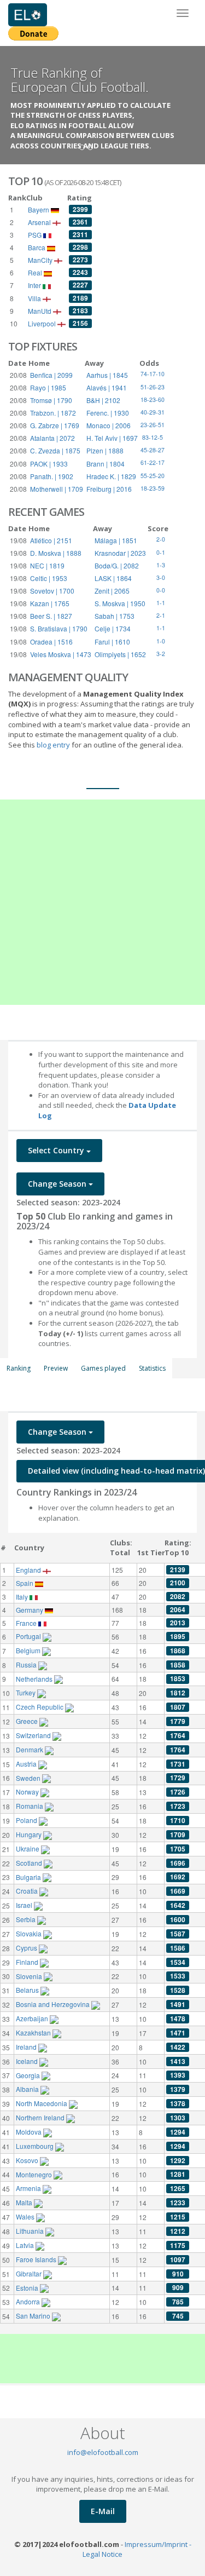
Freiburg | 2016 (109, 489)
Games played (103, 1368)
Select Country (57, 1150)
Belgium (29, 1650)
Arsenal (40, 222)
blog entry (54, 745)
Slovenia (30, 1976)
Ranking (19, 1368)
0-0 (161, 590)
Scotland (30, 1863)
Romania (30, 1806)
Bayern (39, 209)
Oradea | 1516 (51, 642)
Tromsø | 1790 (51, 400)
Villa (35, 298)
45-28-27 (153, 450)
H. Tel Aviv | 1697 (112, 438)
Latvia (26, 2245)
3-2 (161, 654)
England (29, 1570)
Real (36, 272)
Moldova (30, 2132)
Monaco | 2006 (109, 425)
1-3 (161, 565)
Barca (37, 247)
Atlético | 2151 (51, 540)
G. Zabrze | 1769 (55, 425)
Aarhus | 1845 (107, 375)
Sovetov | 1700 (52, 591)
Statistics (152, 1368)
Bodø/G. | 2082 (117, 565)
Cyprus (27, 1948)
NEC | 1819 (47, 565)
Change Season (58, 1184)
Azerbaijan (33, 2018)
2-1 (161, 615)
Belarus (28, 1990)
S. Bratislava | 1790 (59, 628)
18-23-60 (153, 399)
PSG (36, 235)
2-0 (161, 539)
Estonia (28, 2288)
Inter (35, 285)
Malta (25, 2202)
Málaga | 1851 (116, 540)
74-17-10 (153, 374)
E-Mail (103, 2511)
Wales (26, 2216)
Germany (30, 1610)
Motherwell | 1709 (57, 489)
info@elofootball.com (103, 2452)
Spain (25, 1583)
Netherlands (35, 1679)
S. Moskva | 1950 (120, 603)
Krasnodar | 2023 (120, 553)
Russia (27, 1664)
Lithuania (31, 2231)
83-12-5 (153, 437)
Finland (28, 1962)
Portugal (29, 1636)
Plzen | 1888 (105, 450)
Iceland (28, 2061)
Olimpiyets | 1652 (120, 654)
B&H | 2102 (103, 400)
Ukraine (28, 1848)
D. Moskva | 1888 (56, 553)
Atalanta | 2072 (52, 438)
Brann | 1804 (106, 464)
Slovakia (30, 1933)
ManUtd (40, 311)
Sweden (29, 1778)
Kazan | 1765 (50, 603)
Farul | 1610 (112, 642)
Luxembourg (36, 2146)
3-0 (161, 577)
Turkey (27, 1692)
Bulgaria (29, 1877)
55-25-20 (153, 476)
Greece (28, 1721)
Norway (28, 1792)
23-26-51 (153, 425)
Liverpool (43, 323)
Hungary (30, 1834)
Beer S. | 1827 (51, 616)
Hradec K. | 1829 (111, 476)
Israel (25, 1905)
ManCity (41, 260)
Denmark (30, 1749)
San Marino (34, 2316)
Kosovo (28, 2160)
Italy (23, 1597)
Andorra (29, 2301)
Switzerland (34, 1735)
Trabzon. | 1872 (53, 413)
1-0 (161, 641)
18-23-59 (153, 488)
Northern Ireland (41, 2117)
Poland (27, 1820)
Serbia (27, 1919)
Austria (27, 1764)
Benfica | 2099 (51, 375)
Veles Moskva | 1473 (61, 654)
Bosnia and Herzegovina (54, 2004)
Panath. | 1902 (52, 476)
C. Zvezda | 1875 (55, 450)
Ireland (27, 2047)
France (27, 1623)
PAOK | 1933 (49, 464)
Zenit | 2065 (112, 591)
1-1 (161, 603)
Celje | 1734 (113, 628)
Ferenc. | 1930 (108, 413)
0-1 (161, 552)
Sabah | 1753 (115, 616)
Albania (28, 2089)
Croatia (28, 1891)
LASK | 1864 (113, 578)
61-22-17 (153, 462)
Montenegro (35, 2174)
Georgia (29, 2075)
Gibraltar (30, 2273)
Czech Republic (40, 1707)
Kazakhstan (34, 2032)
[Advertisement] (102, 902)
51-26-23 (153, 387)
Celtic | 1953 (49, 578)
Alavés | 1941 (107, 387)
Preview (56, 1368)
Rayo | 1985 (48, 387)
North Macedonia (42, 2103)
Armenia (29, 2188)
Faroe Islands (37, 2259)
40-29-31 (153, 412)
